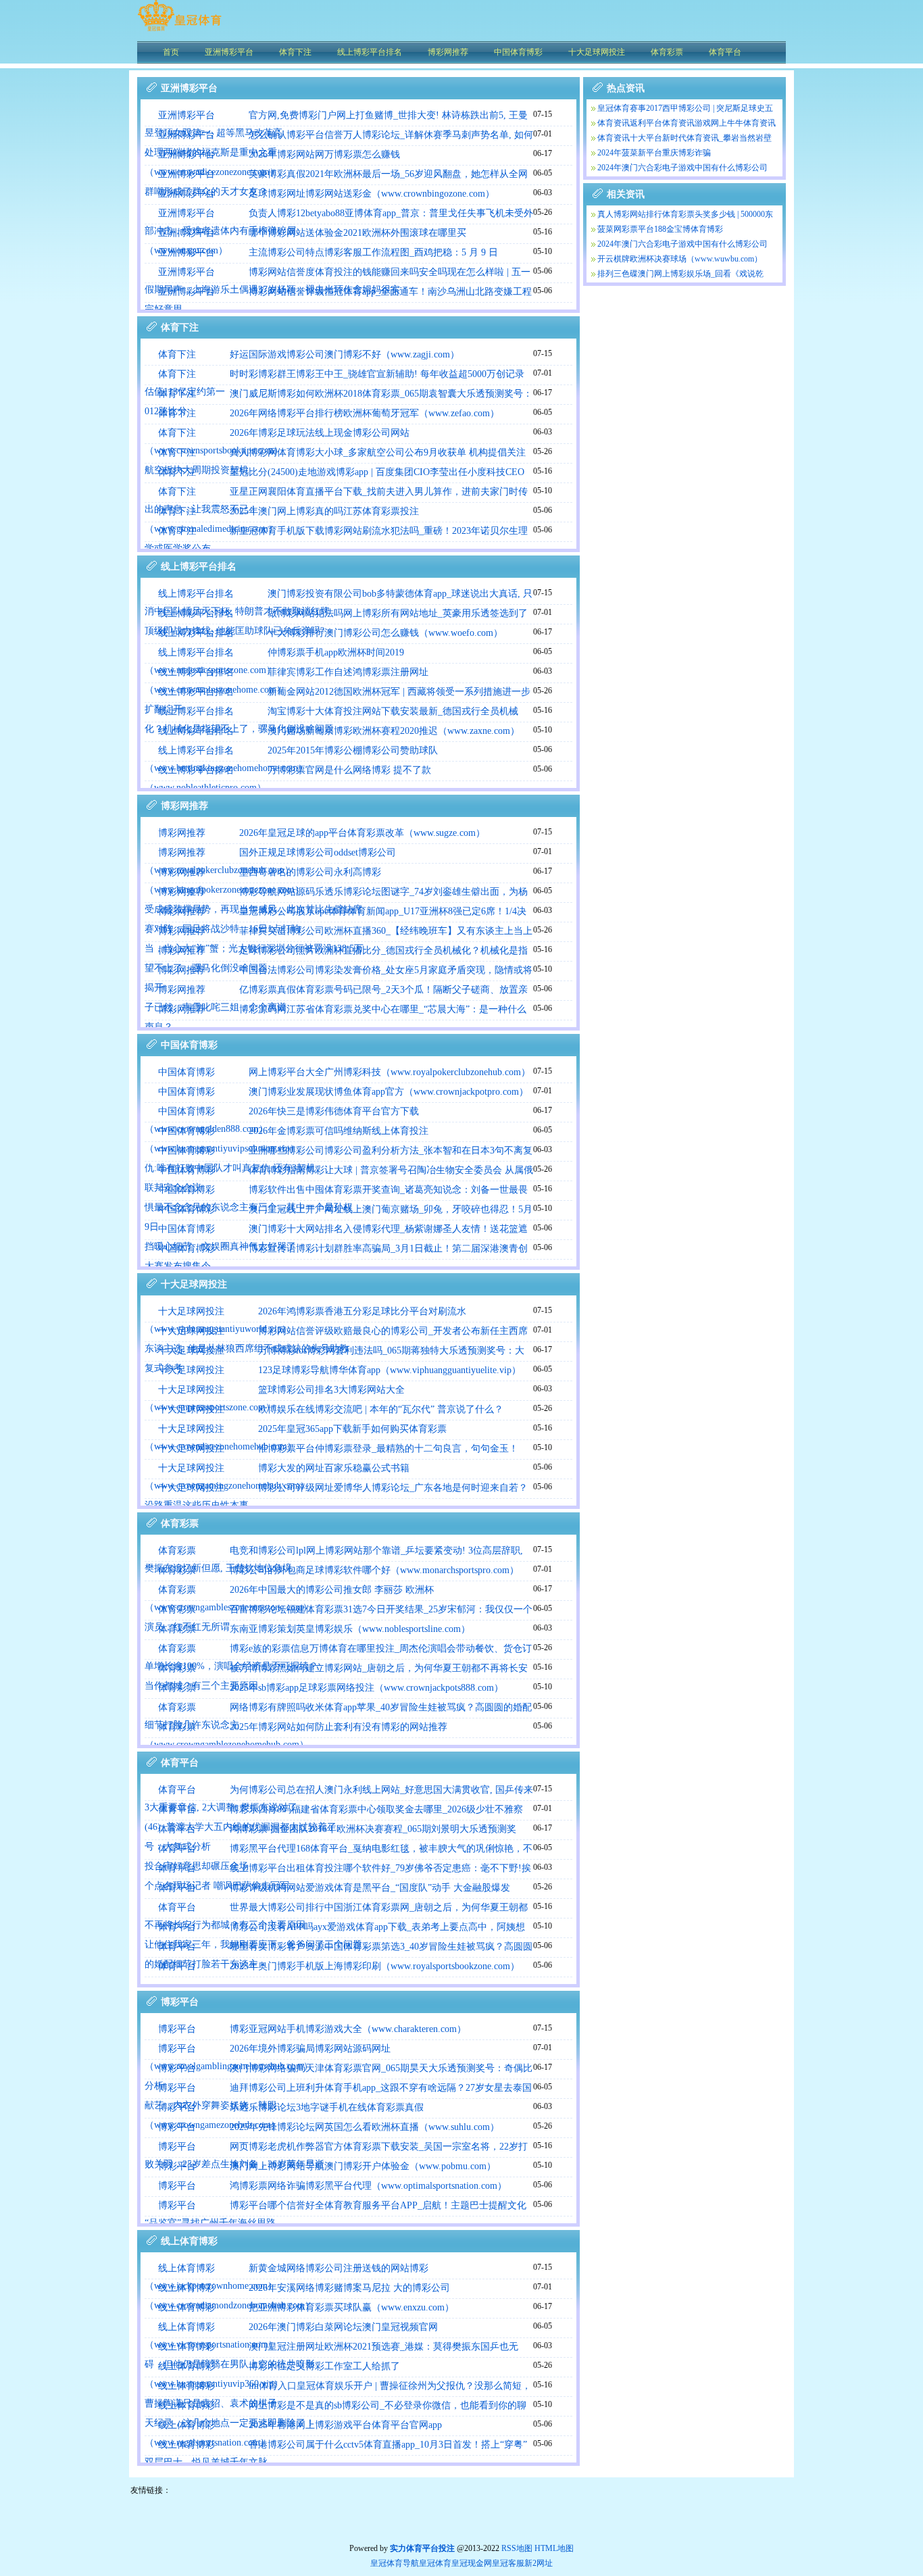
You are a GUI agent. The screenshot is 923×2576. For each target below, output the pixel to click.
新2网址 (539, 2563)
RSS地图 (517, 2548)
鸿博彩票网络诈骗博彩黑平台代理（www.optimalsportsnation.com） (368, 2186)
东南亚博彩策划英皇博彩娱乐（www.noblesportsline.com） (350, 1629)
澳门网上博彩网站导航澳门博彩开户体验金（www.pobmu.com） (363, 2166)
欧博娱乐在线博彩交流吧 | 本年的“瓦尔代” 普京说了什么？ (381, 1409)
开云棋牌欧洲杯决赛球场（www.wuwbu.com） (680, 259)
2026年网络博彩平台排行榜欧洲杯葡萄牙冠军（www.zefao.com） (365, 413)
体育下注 (177, 354)
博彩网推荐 (182, 833)
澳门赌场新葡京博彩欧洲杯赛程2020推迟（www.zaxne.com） (394, 731)
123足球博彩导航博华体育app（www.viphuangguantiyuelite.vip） (390, 1370)
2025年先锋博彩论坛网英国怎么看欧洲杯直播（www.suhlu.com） (365, 2127)
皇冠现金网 (472, 2563)
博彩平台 (177, 2029)
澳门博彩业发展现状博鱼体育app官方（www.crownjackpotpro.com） (389, 1092)
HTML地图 (554, 2548)
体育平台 (177, 1790)
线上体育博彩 (186, 2268)
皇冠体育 (435, 2563)
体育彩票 (177, 1551)
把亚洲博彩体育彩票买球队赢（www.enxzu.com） (351, 2307)
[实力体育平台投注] (179, 30)
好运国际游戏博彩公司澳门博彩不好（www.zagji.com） (345, 354)
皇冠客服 (508, 2563)
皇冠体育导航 (395, 2563)
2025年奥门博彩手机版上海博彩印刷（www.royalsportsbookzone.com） (375, 1966)
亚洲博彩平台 (186, 115)
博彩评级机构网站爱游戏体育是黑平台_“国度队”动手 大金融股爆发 (370, 1888)
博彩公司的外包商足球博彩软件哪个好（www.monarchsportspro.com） (374, 1570)
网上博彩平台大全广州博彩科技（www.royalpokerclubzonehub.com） (390, 1072)
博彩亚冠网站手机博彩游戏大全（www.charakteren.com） (348, 2029)
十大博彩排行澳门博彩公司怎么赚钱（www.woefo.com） (385, 633)
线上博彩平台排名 (196, 594)
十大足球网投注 (191, 1311)
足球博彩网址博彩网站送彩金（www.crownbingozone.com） (372, 194)
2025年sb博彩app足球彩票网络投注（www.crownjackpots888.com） (367, 1688)
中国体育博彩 (186, 1072)
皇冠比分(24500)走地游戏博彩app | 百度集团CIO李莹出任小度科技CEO (377, 472)
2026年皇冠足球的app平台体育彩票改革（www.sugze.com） (362, 833)
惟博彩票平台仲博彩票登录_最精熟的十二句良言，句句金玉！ (388, 1448)
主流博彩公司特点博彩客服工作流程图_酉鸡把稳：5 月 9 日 (373, 252)
